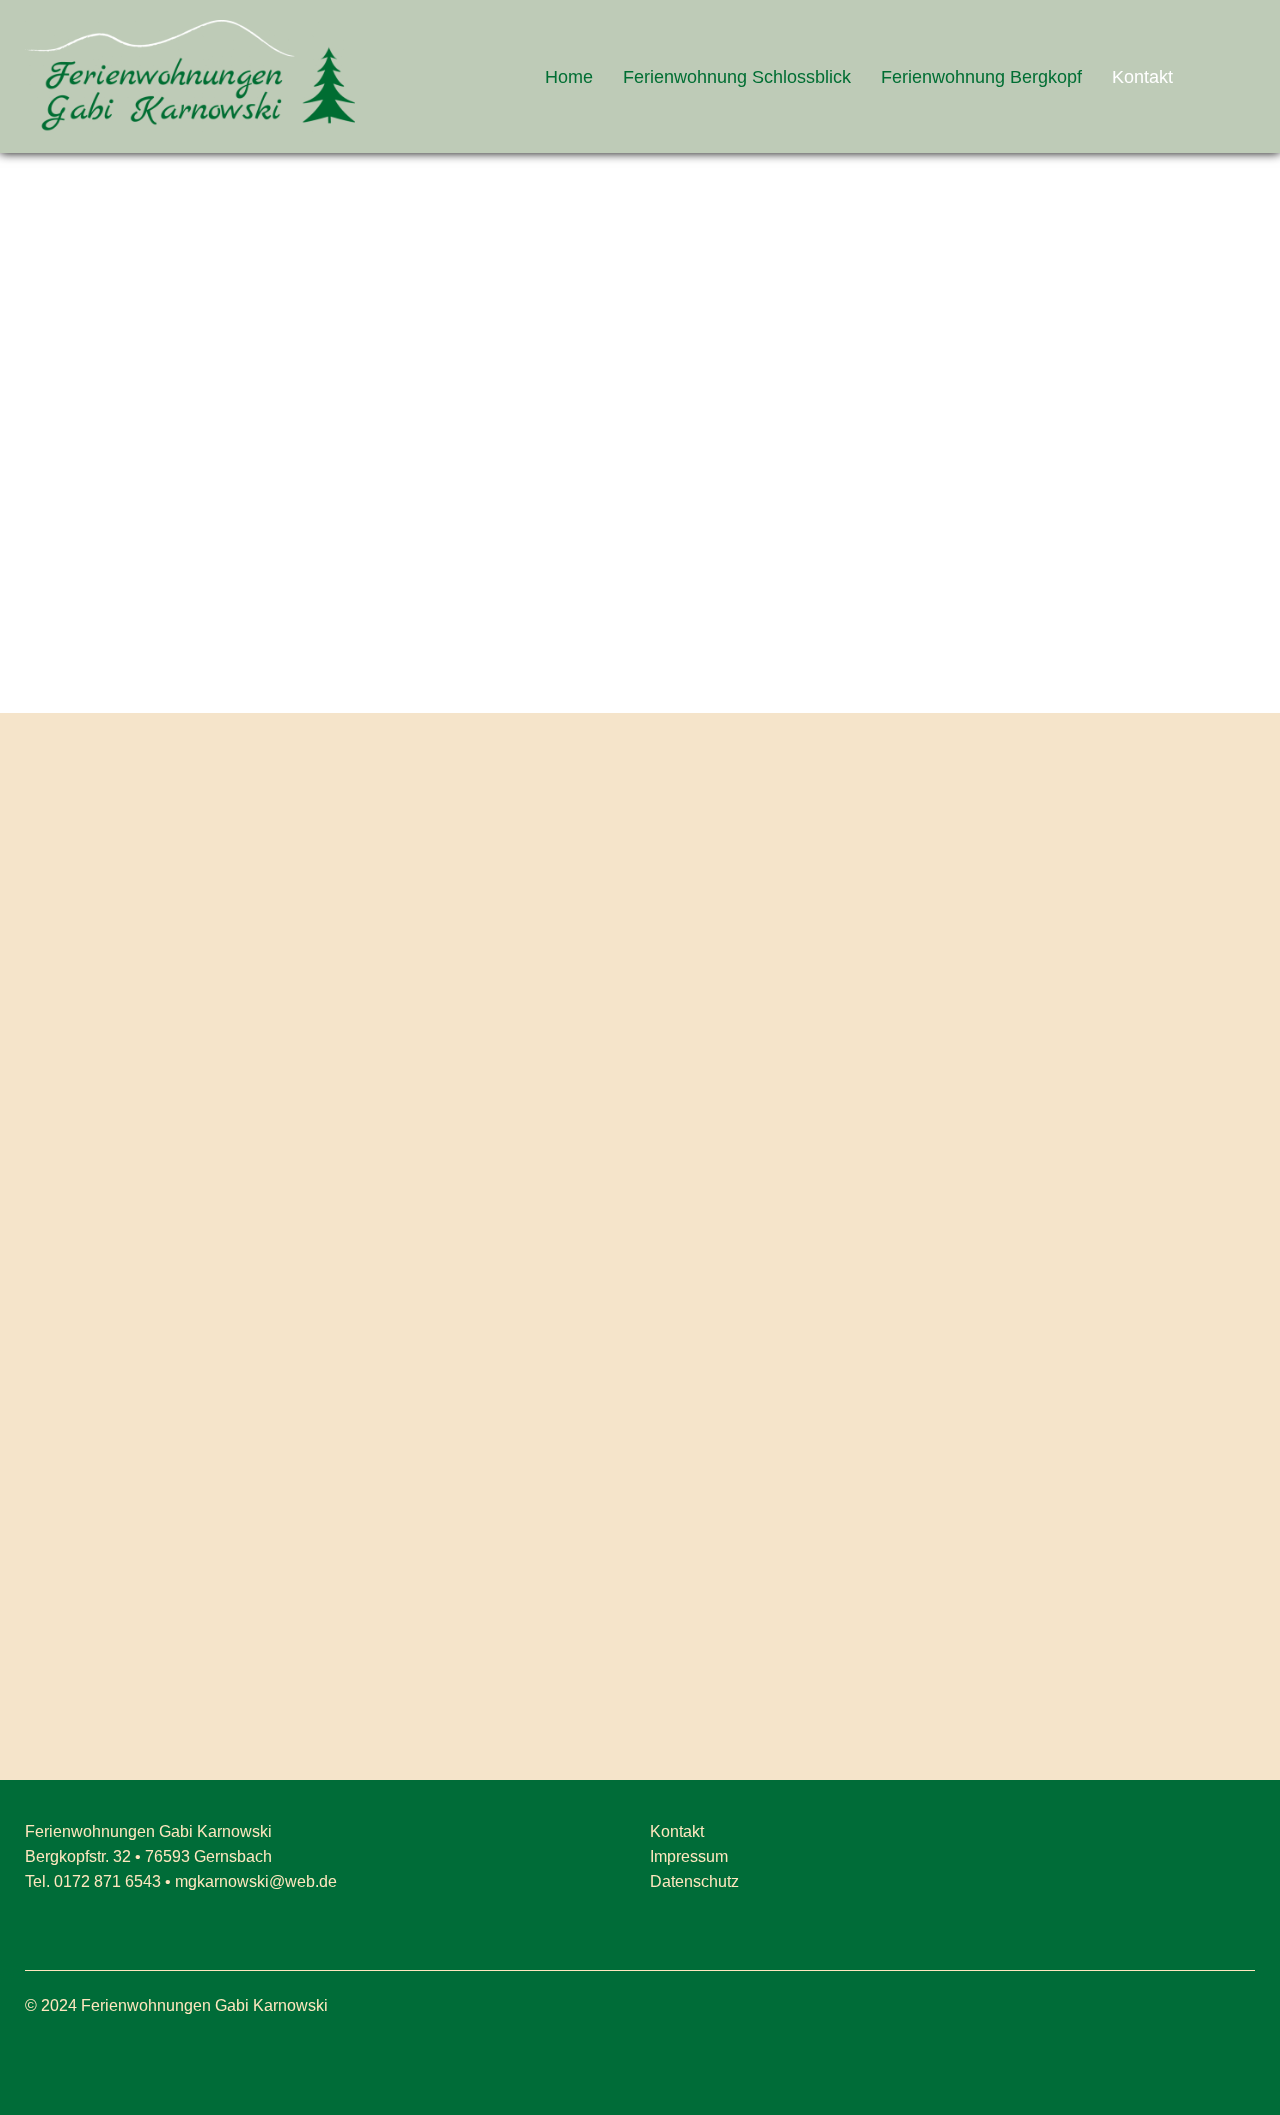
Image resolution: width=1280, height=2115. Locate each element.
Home (569, 77)
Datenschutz (694, 1881)
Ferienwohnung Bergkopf (981, 77)
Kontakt (1142, 77)
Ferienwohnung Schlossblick (737, 77)
